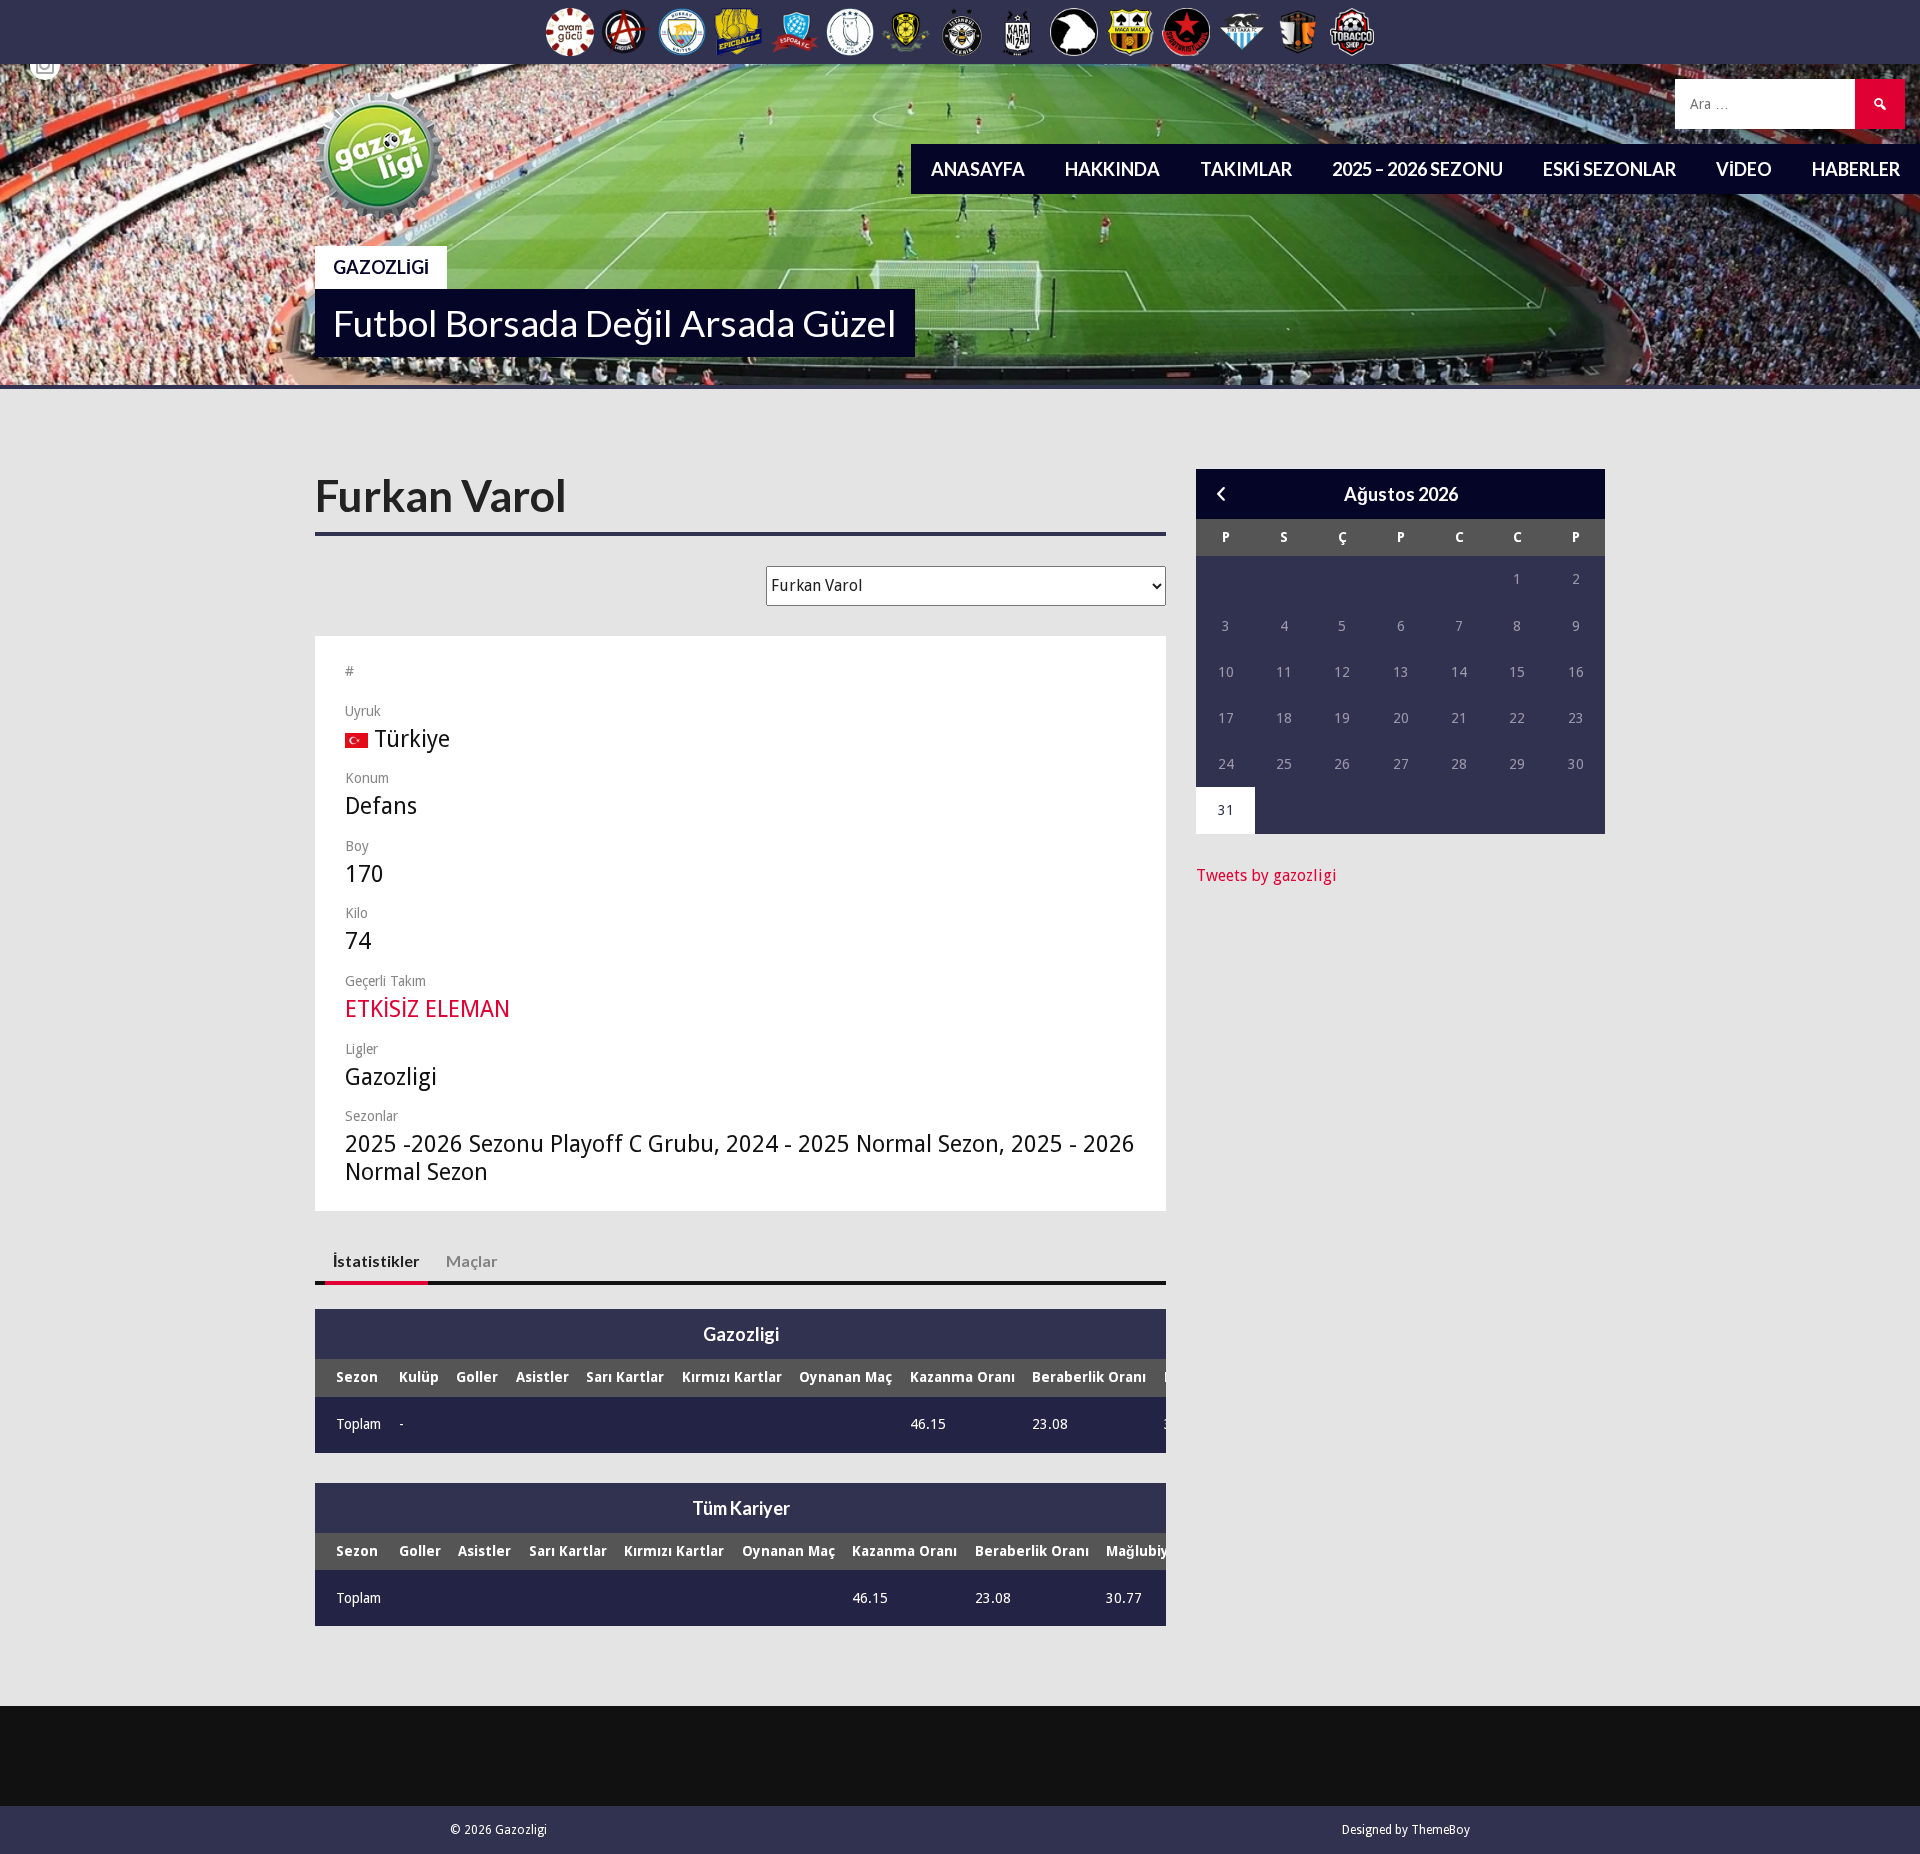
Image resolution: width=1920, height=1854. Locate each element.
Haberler (1856, 169)
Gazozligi (381, 267)
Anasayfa (978, 169)
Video (1744, 169)
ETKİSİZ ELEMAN (427, 1009)
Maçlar (472, 1260)
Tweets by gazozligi (1266, 875)
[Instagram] (45, 65)
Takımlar (1246, 169)
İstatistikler (376, 1260)
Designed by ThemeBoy (1406, 1830)
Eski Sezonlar (1609, 169)
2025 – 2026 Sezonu (1417, 169)
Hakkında (1112, 169)
